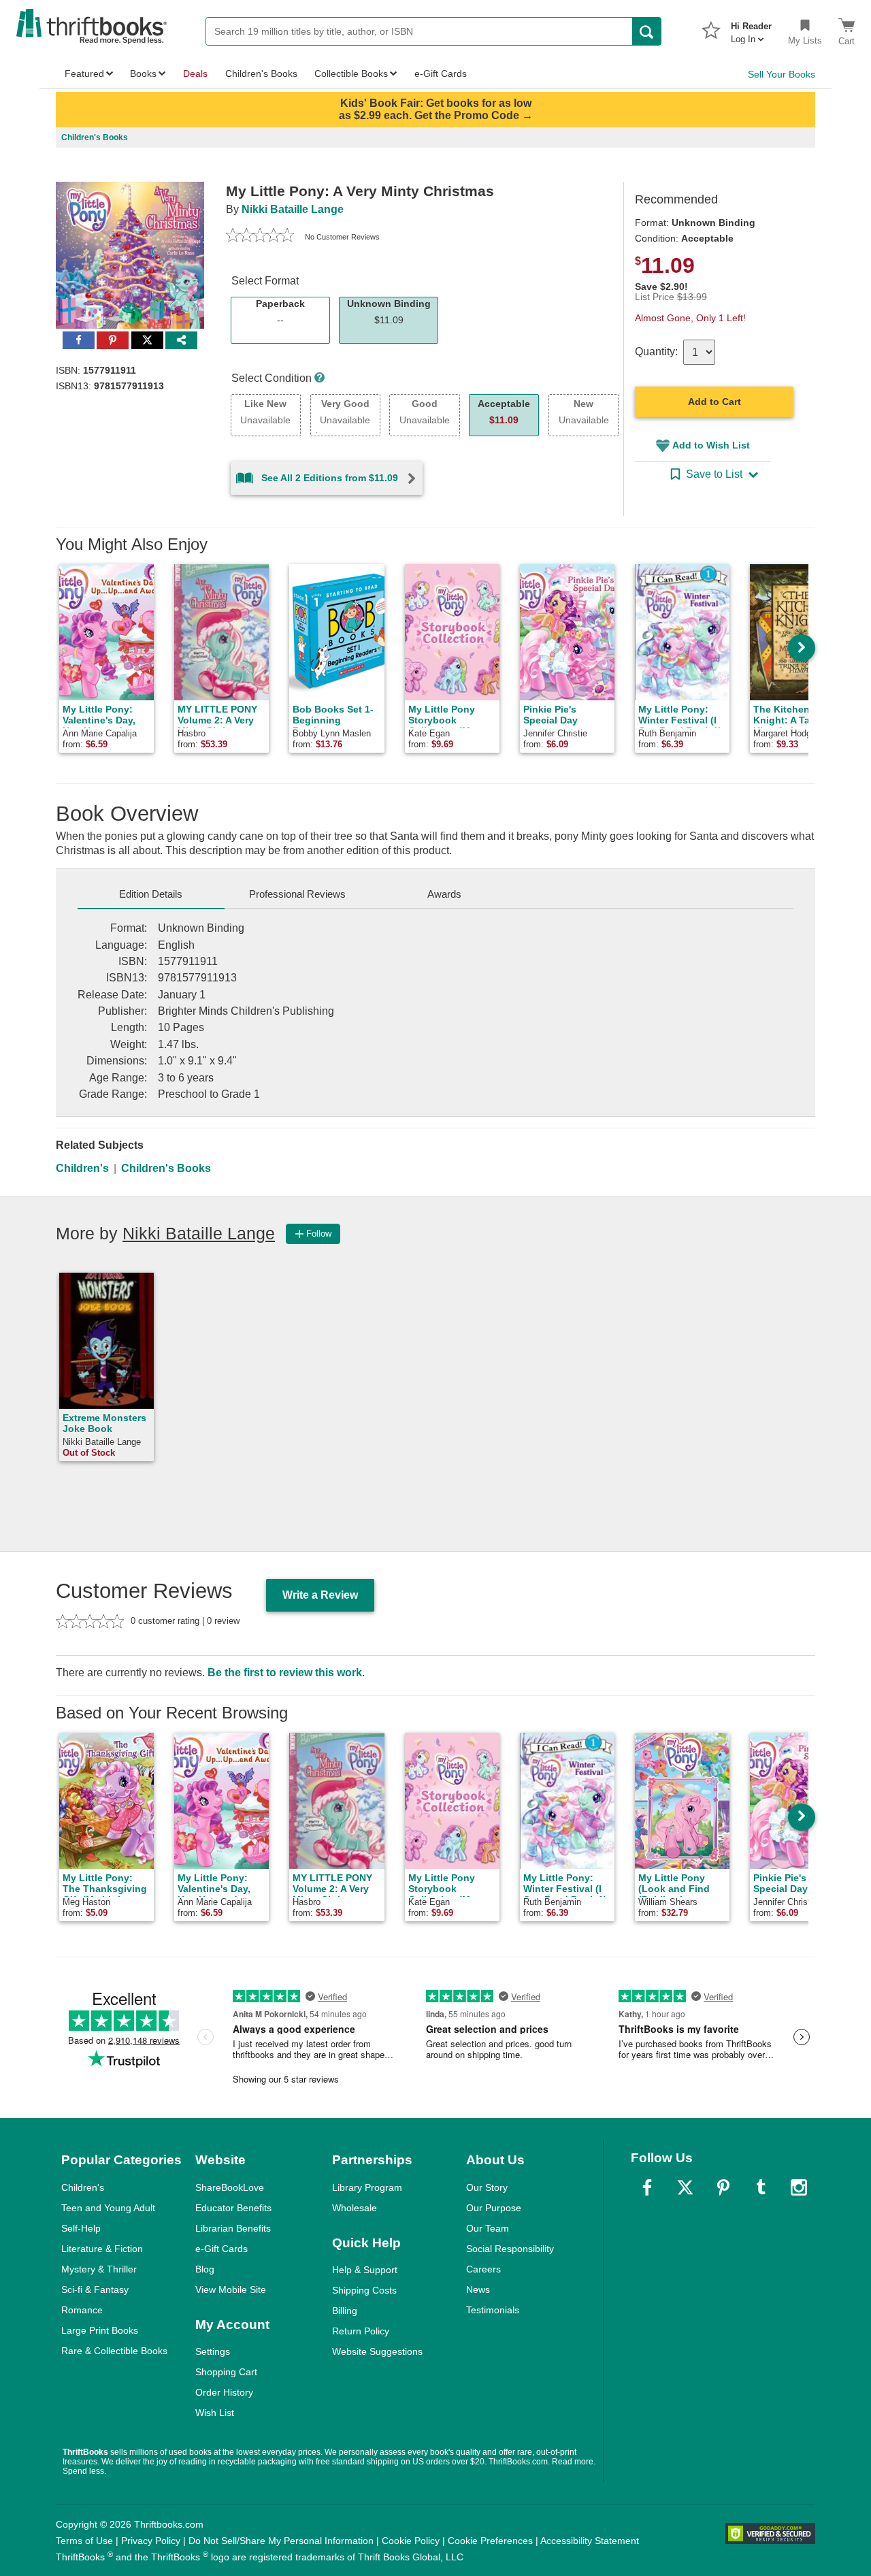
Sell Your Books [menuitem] (782, 74)
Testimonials (493, 2310)
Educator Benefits (233, 2208)
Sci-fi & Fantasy (95, 2289)
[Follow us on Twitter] (685, 2187)
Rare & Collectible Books (114, 2351)
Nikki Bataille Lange (293, 209)
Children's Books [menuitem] (261, 74)
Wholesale (355, 2208)
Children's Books (166, 1168)
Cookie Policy (411, 2541)
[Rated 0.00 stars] (260, 237)
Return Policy (361, 2331)
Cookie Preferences (490, 2541)
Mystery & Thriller (99, 2269)
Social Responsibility (510, 2249)
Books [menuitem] (143, 74)
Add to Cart (714, 402)
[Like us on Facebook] (647, 2187)
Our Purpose (494, 2208)
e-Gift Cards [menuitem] (441, 74)
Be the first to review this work (285, 1673)
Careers (483, 2269)
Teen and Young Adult (108, 2208)
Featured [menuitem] (84, 74)
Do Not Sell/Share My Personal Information (281, 2541)
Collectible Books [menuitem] (351, 74)
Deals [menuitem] (195, 74)
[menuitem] (751, 29)
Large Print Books (100, 2330)
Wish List (215, 2413)
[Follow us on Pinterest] (723, 2187)
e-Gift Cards (221, 2249)
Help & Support (365, 2270)
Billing (345, 2311)
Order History (224, 2392)
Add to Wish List (711, 445)
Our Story (487, 2187)
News (478, 2289)
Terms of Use (84, 2541)
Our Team (488, 2228)
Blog (205, 2269)
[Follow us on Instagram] (799, 2187)
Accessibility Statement (590, 2541)
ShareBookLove (230, 2187)
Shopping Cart (226, 2372)
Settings (213, 2351)
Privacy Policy (151, 2541)
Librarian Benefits (233, 2228)
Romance (82, 2310)
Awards (444, 894)
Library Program (367, 2187)
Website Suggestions (377, 2351)
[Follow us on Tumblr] (761, 2187)
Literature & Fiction (102, 2249)
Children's (82, 1168)
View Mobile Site (231, 2289)
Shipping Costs (364, 2290)
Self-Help (81, 2228)
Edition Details (151, 894)
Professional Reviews (297, 894)
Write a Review (320, 1595)
